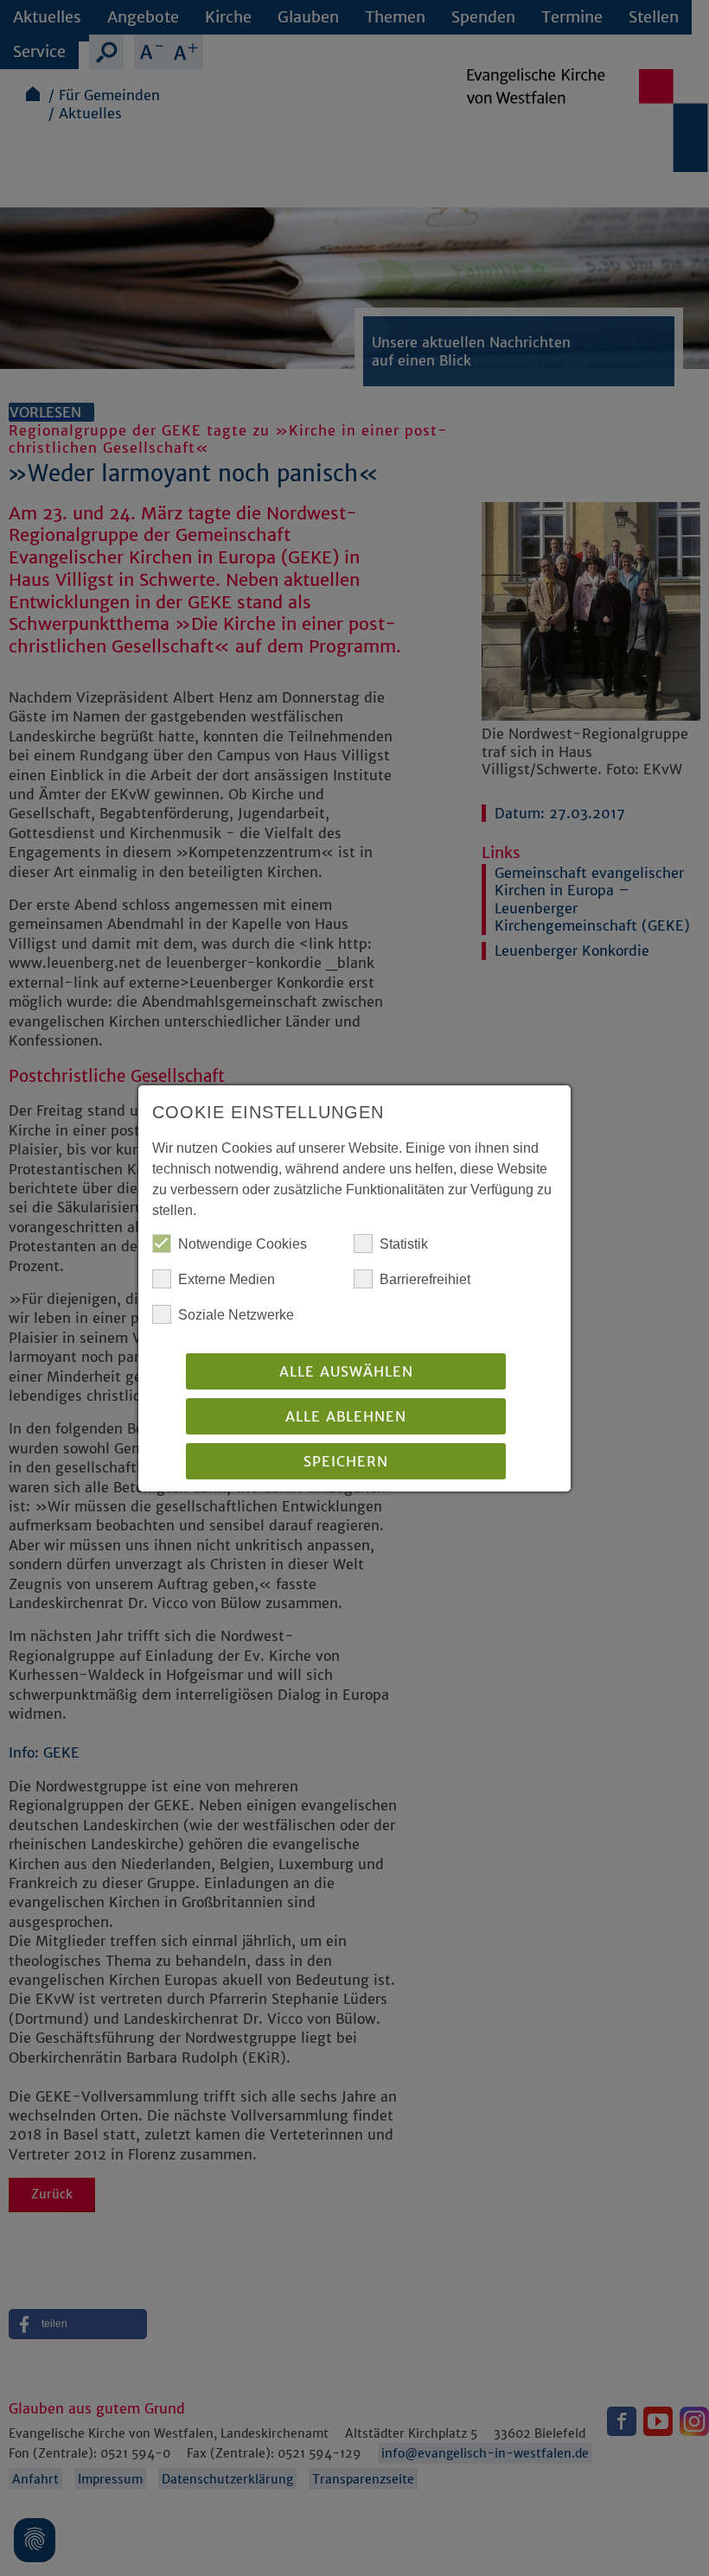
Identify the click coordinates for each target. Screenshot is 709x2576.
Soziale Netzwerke (236, 1315)
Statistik (404, 1244)
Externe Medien (227, 1279)
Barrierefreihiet (425, 1279)
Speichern (346, 1461)
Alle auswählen (346, 1371)
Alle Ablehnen (346, 1416)
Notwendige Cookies (243, 1244)
